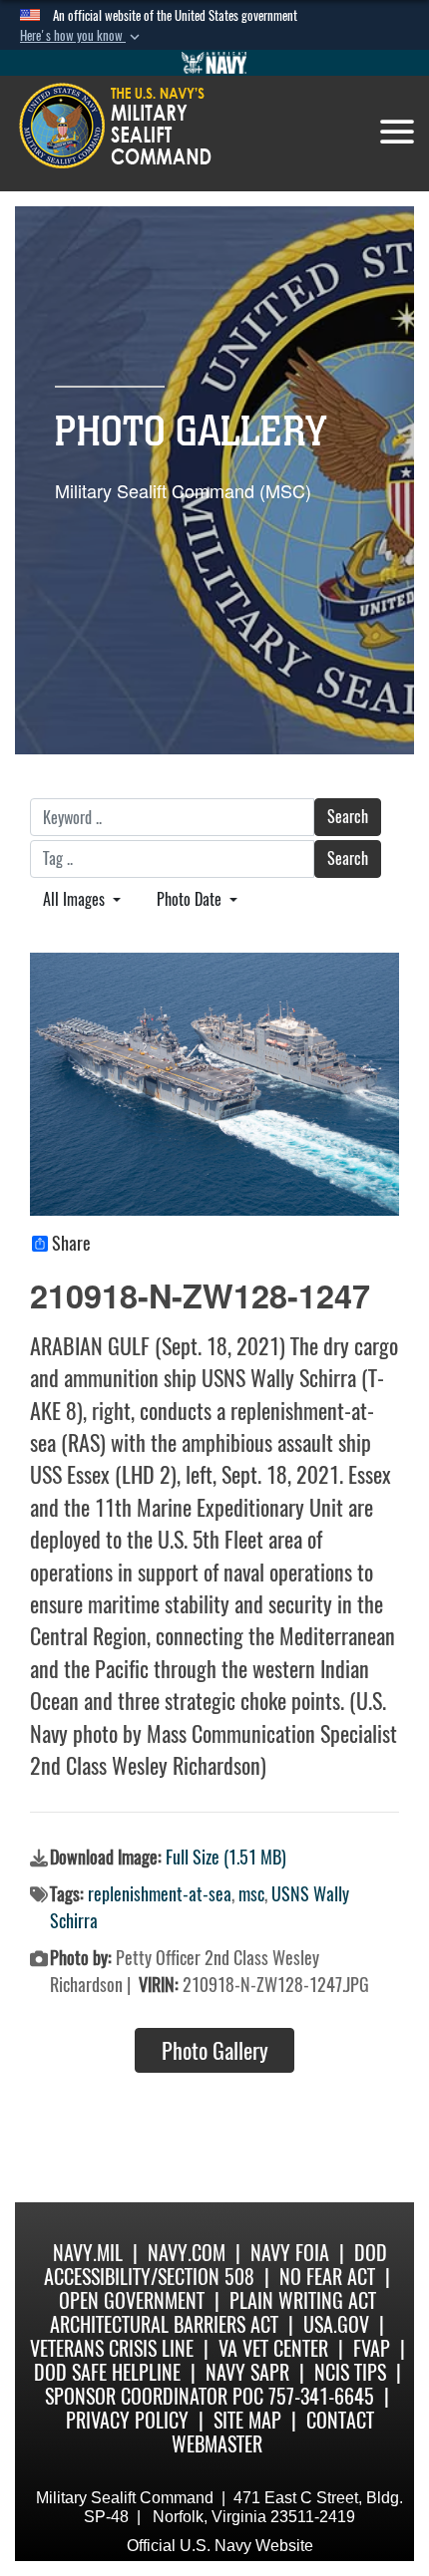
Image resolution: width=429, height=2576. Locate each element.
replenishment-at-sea (160, 1894)
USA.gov (336, 2324)
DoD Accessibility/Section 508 (215, 2265)
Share (71, 1244)
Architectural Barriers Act (164, 2324)
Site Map (247, 2420)
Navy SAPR (247, 2372)
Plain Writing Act (303, 2300)
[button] (82, 36)
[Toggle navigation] (397, 132)
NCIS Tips (350, 2372)
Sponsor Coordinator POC (154, 2396)
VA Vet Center (273, 2348)
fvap (372, 2348)
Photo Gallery (215, 2051)
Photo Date (191, 899)
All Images (76, 899)
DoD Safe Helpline (107, 2372)
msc (251, 1894)
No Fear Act (327, 2277)
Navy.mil (88, 2253)
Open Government (132, 2300)
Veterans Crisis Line (112, 2348)
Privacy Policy (127, 2420)
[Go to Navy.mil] (214, 63)
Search (348, 817)
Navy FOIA (290, 2253)
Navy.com (187, 2253)
